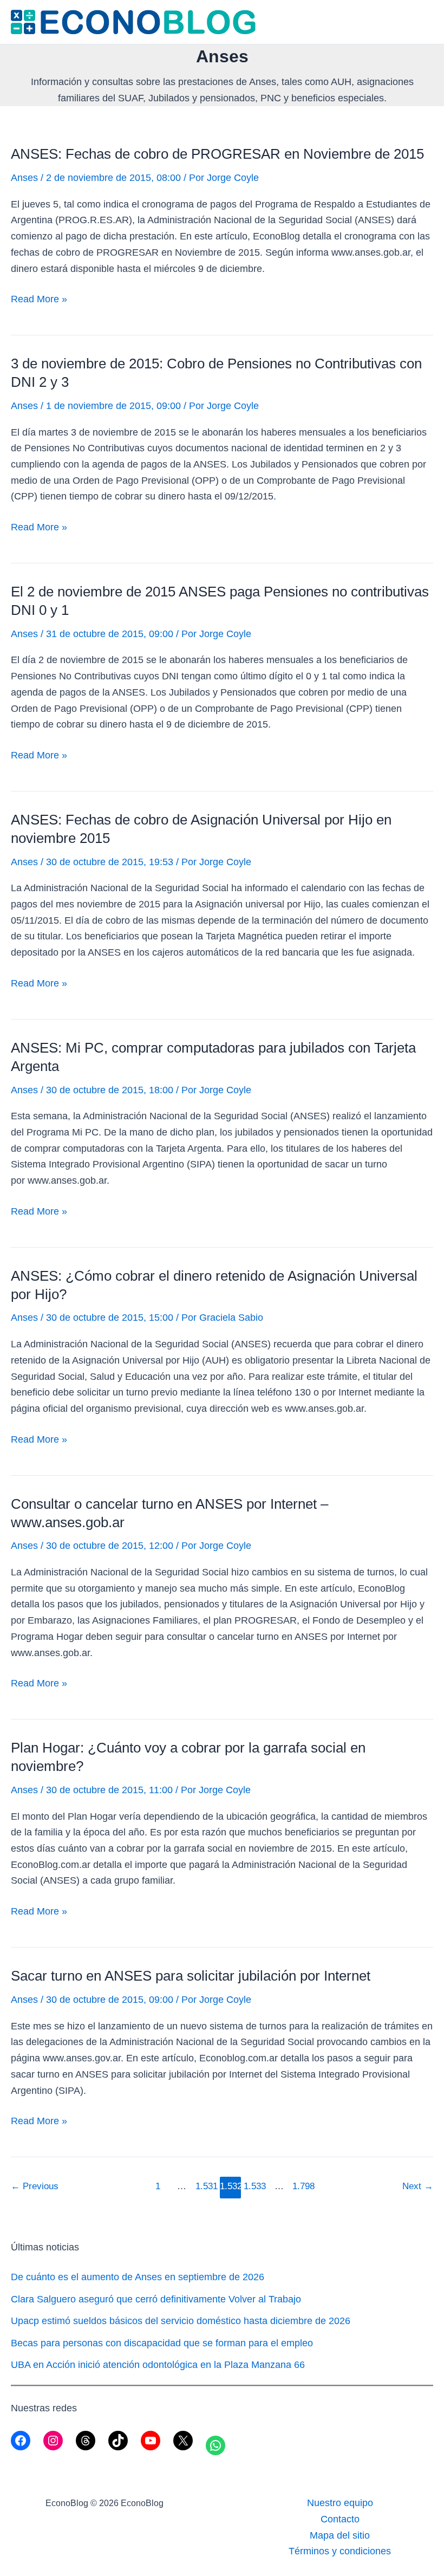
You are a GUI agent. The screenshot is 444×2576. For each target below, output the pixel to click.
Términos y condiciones (340, 2551)
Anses (24, 178)
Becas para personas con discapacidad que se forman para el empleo (162, 2343)
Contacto (340, 2519)
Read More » (39, 300)
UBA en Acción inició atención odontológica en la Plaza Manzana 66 (158, 2365)
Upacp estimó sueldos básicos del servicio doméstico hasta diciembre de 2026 (181, 2321)
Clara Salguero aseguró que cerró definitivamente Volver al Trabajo (156, 2299)
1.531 (206, 2186)
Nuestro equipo (340, 2503)
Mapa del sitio (340, 2535)
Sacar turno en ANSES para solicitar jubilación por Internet (191, 1976)
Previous (35, 2186)
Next (418, 2186)
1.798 (303, 2186)
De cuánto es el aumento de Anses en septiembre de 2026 (138, 2277)
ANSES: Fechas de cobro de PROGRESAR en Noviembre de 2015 (217, 154)
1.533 (254, 2186)
